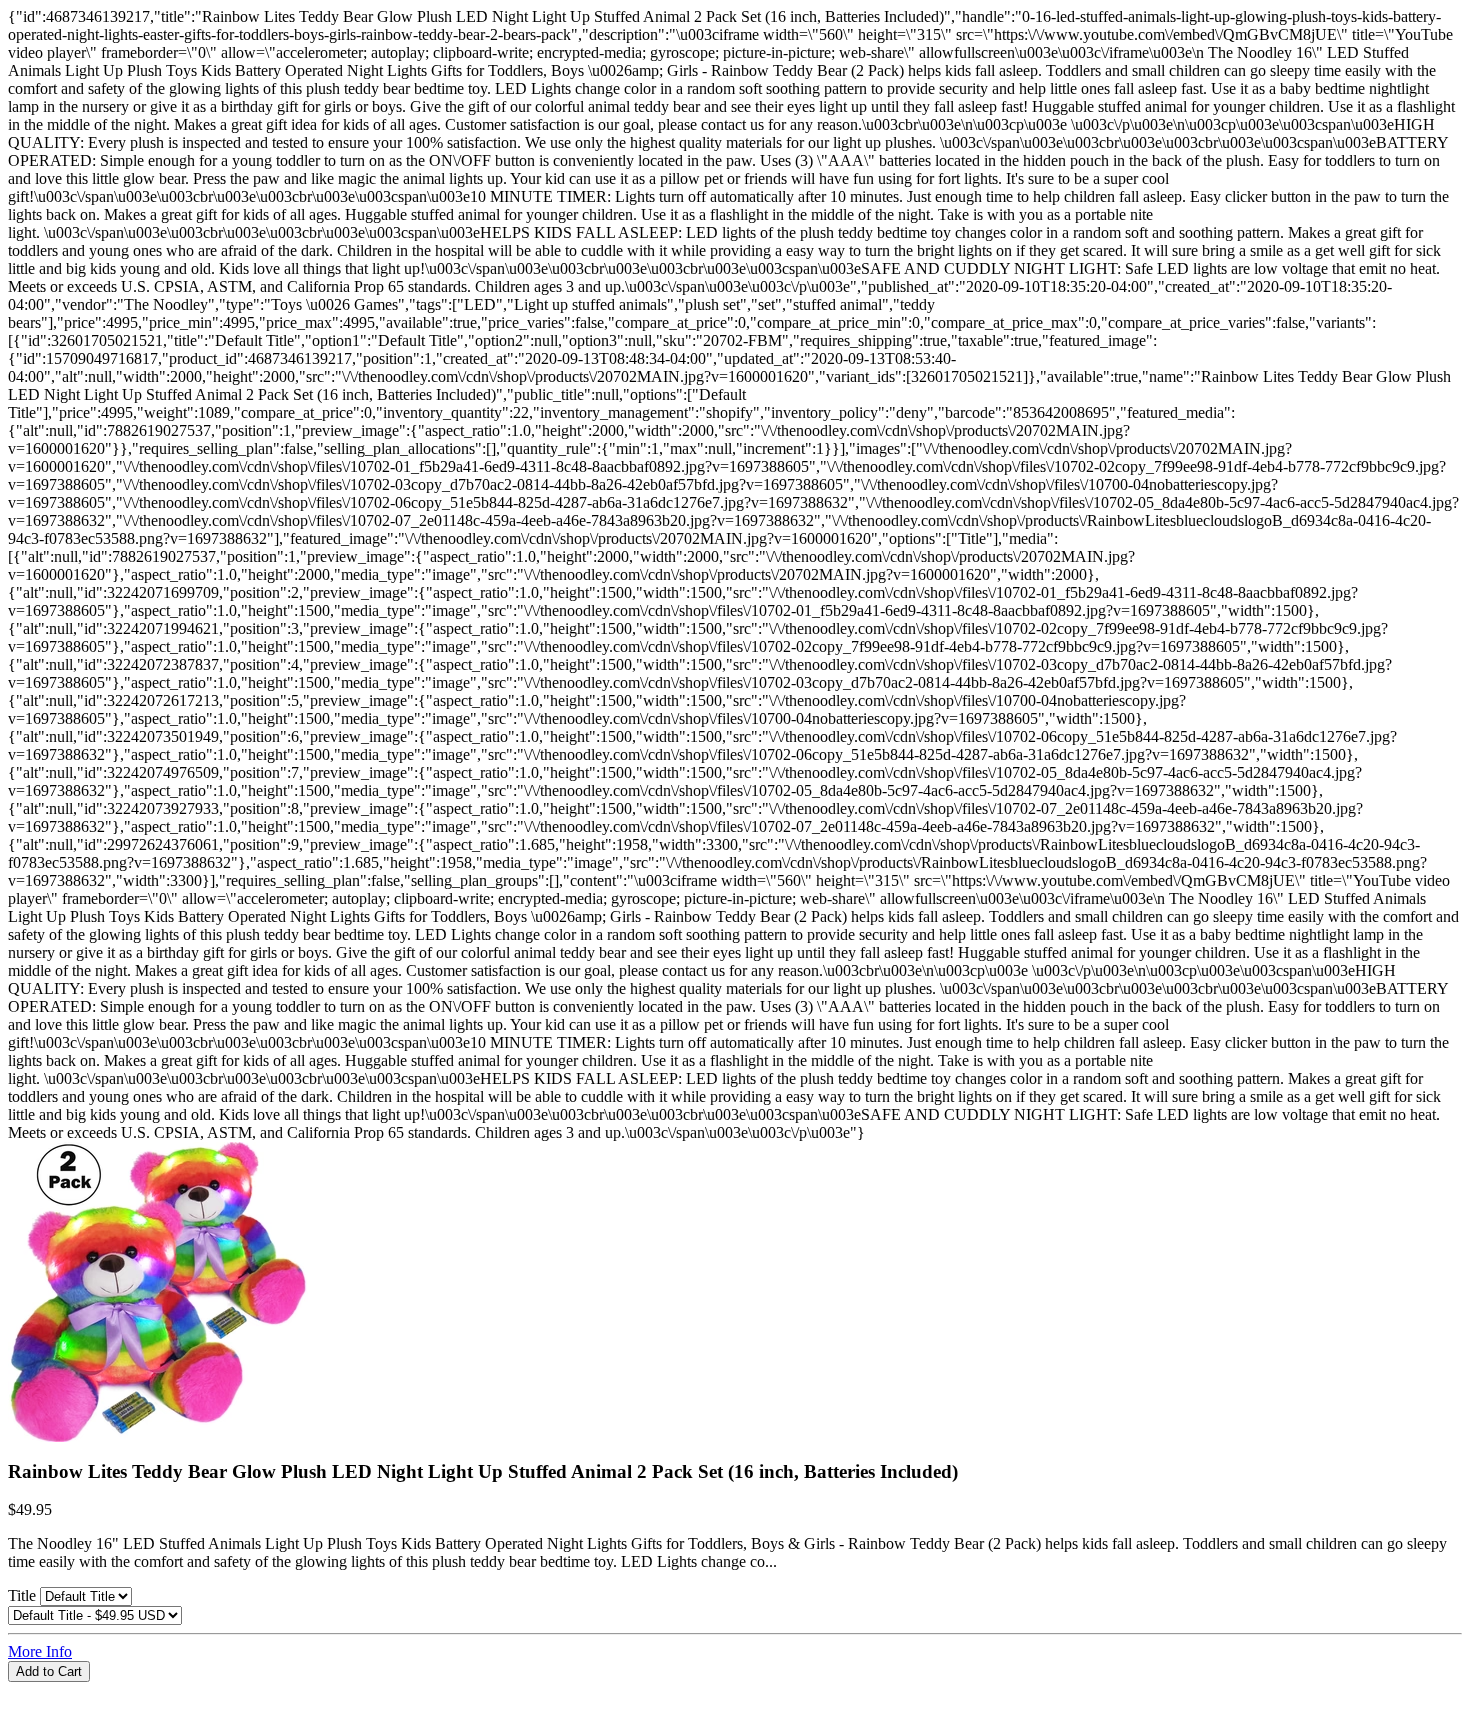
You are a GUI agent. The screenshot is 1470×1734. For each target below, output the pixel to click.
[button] (735, 1691)
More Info (40, 1651)
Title (24, 1595)
